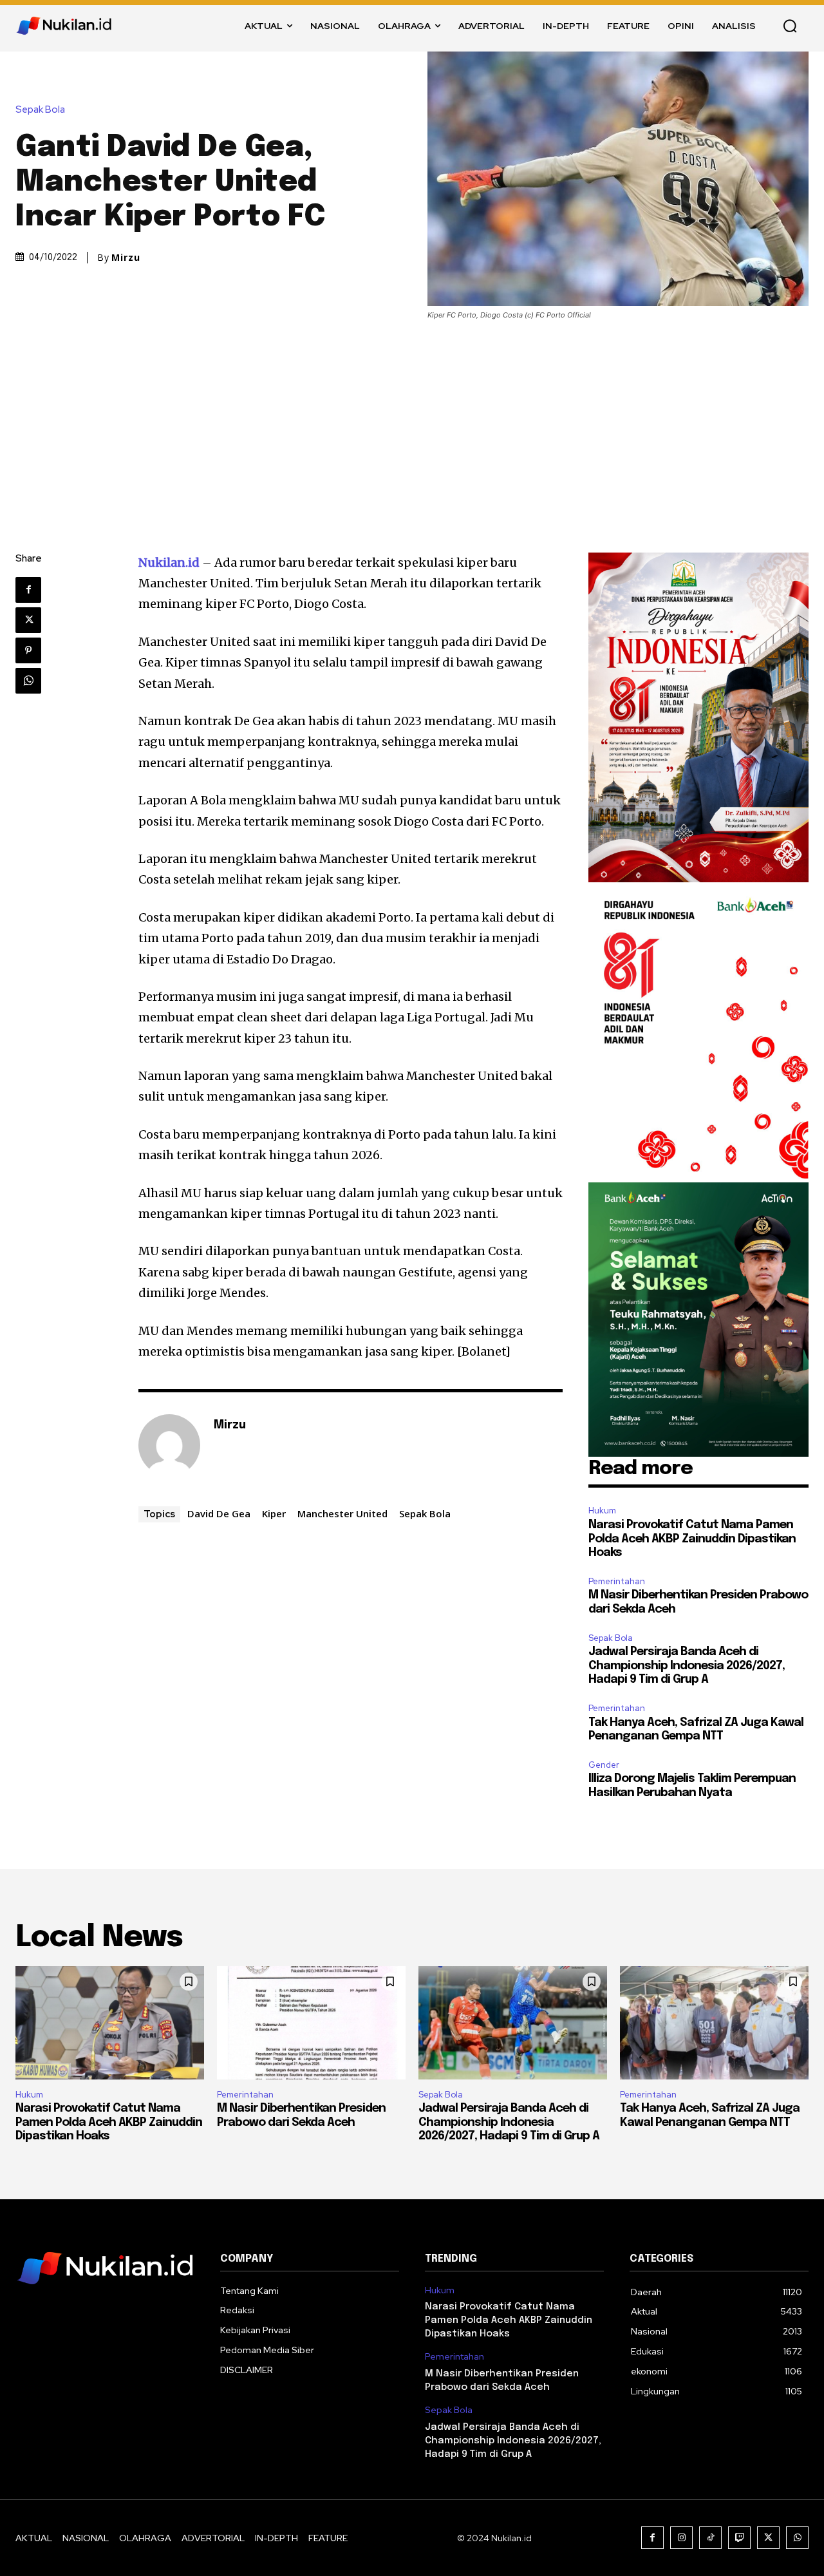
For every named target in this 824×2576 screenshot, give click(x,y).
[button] (790, 26)
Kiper (274, 1513)
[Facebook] (28, 590)
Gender (604, 1765)
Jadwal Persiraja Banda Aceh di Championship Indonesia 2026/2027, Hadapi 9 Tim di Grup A (687, 1666)
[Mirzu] (169, 1445)
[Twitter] (28, 620)
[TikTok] (710, 2538)
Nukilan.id (169, 563)
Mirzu (126, 258)
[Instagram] (681, 2538)
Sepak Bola (40, 110)
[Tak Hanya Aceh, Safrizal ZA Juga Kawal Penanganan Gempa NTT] (714, 2023)
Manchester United (342, 1513)
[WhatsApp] (28, 681)
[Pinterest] (28, 650)
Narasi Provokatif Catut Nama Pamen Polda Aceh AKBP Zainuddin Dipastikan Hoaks (692, 1539)
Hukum (602, 1511)
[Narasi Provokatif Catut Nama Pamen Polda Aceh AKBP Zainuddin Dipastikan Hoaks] (110, 2023)
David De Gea (219, 1513)
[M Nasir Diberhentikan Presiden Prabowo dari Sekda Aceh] (311, 2023)
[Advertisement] (412, 417)
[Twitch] (739, 2538)
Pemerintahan (617, 1581)
